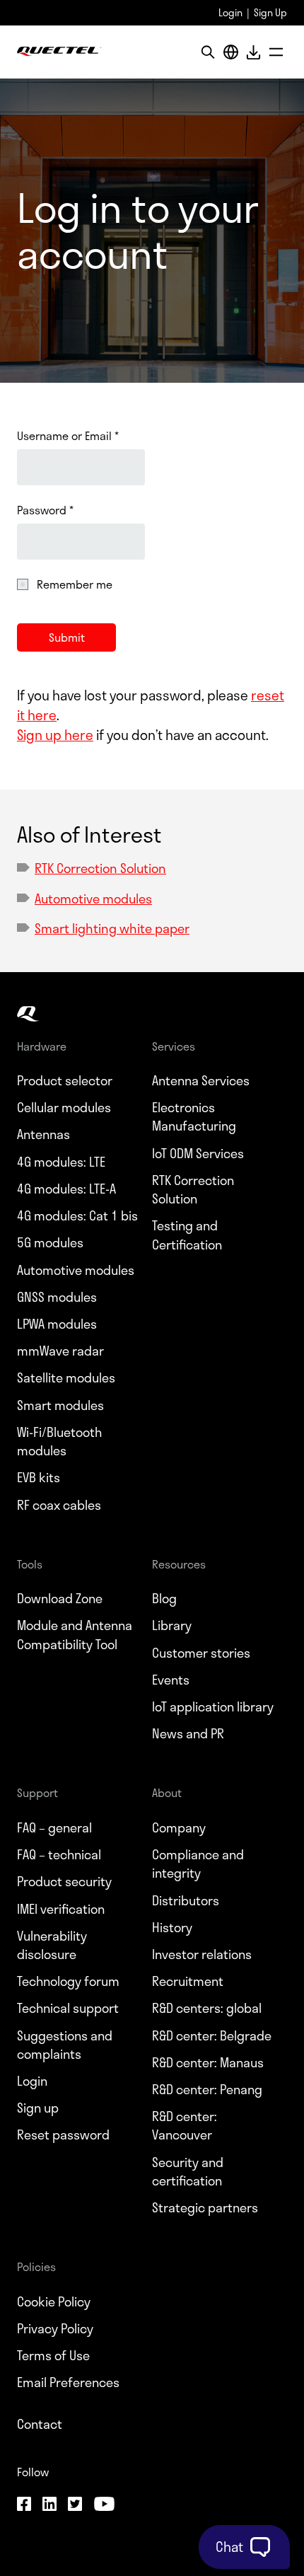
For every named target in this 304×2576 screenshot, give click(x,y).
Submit (67, 637)
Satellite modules (66, 1377)
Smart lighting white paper (112, 928)
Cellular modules (64, 1107)
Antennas (43, 1134)
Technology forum (68, 1981)
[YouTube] (104, 2506)
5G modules (50, 1242)
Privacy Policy (55, 2328)
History (172, 1927)
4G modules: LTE (61, 1162)
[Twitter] (75, 2506)
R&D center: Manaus (208, 2062)
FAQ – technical (59, 1854)
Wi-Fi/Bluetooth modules (59, 1441)
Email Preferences (68, 2382)
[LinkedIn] (49, 2506)
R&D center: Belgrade (212, 2035)
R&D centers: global (207, 2008)
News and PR (188, 1733)
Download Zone (60, 1598)
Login (230, 12)
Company (179, 1827)
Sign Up (270, 12)
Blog (164, 1598)
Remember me (75, 584)
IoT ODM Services (198, 1153)
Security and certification (188, 2171)
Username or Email (68, 436)
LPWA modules (57, 1324)
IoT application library (213, 1706)
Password (45, 510)
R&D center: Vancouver (185, 2125)
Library (172, 1625)
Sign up (38, 2108)
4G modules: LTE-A (66, 1189)
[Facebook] (24, 2506)
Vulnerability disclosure (52, 1945)
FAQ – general (54, 1827)
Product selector (65, 1080)
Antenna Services (201, 1080)
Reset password (63, 2135)
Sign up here (55, 735)
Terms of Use (53, 2355)
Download (253, 52)
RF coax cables (59, 1505)
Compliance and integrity (198, 1864)
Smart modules (60, 1405)
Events (171, 1680)
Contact (40, 2424)
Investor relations (202, 1954)
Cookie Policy (54, 2301)
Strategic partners (205, 2207)
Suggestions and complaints (65, 2045)
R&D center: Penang (207, 2089)
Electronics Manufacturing (194, 1116)
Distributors (186, 1900)
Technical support (68, 2008)
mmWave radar (60, 1351)
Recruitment (188, 1981)
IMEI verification (61, 1909)
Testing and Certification (187, 1235)
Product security (64, 1881)
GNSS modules (57, 1297)
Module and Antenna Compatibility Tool (75, 1634)
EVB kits (39, 1477)
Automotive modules (93, 899)
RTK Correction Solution (100, 868)
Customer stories (201, 1653)
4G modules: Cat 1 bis (77, 1215)
